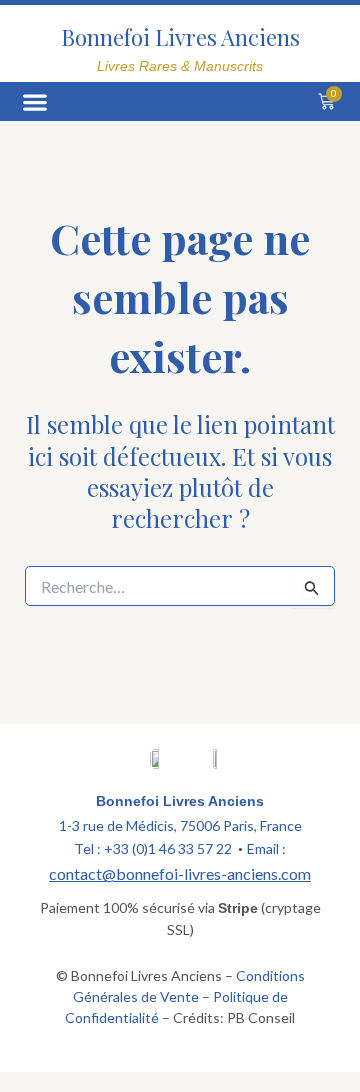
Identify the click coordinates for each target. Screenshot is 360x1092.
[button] (34, 101)
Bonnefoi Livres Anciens (180, 37)
